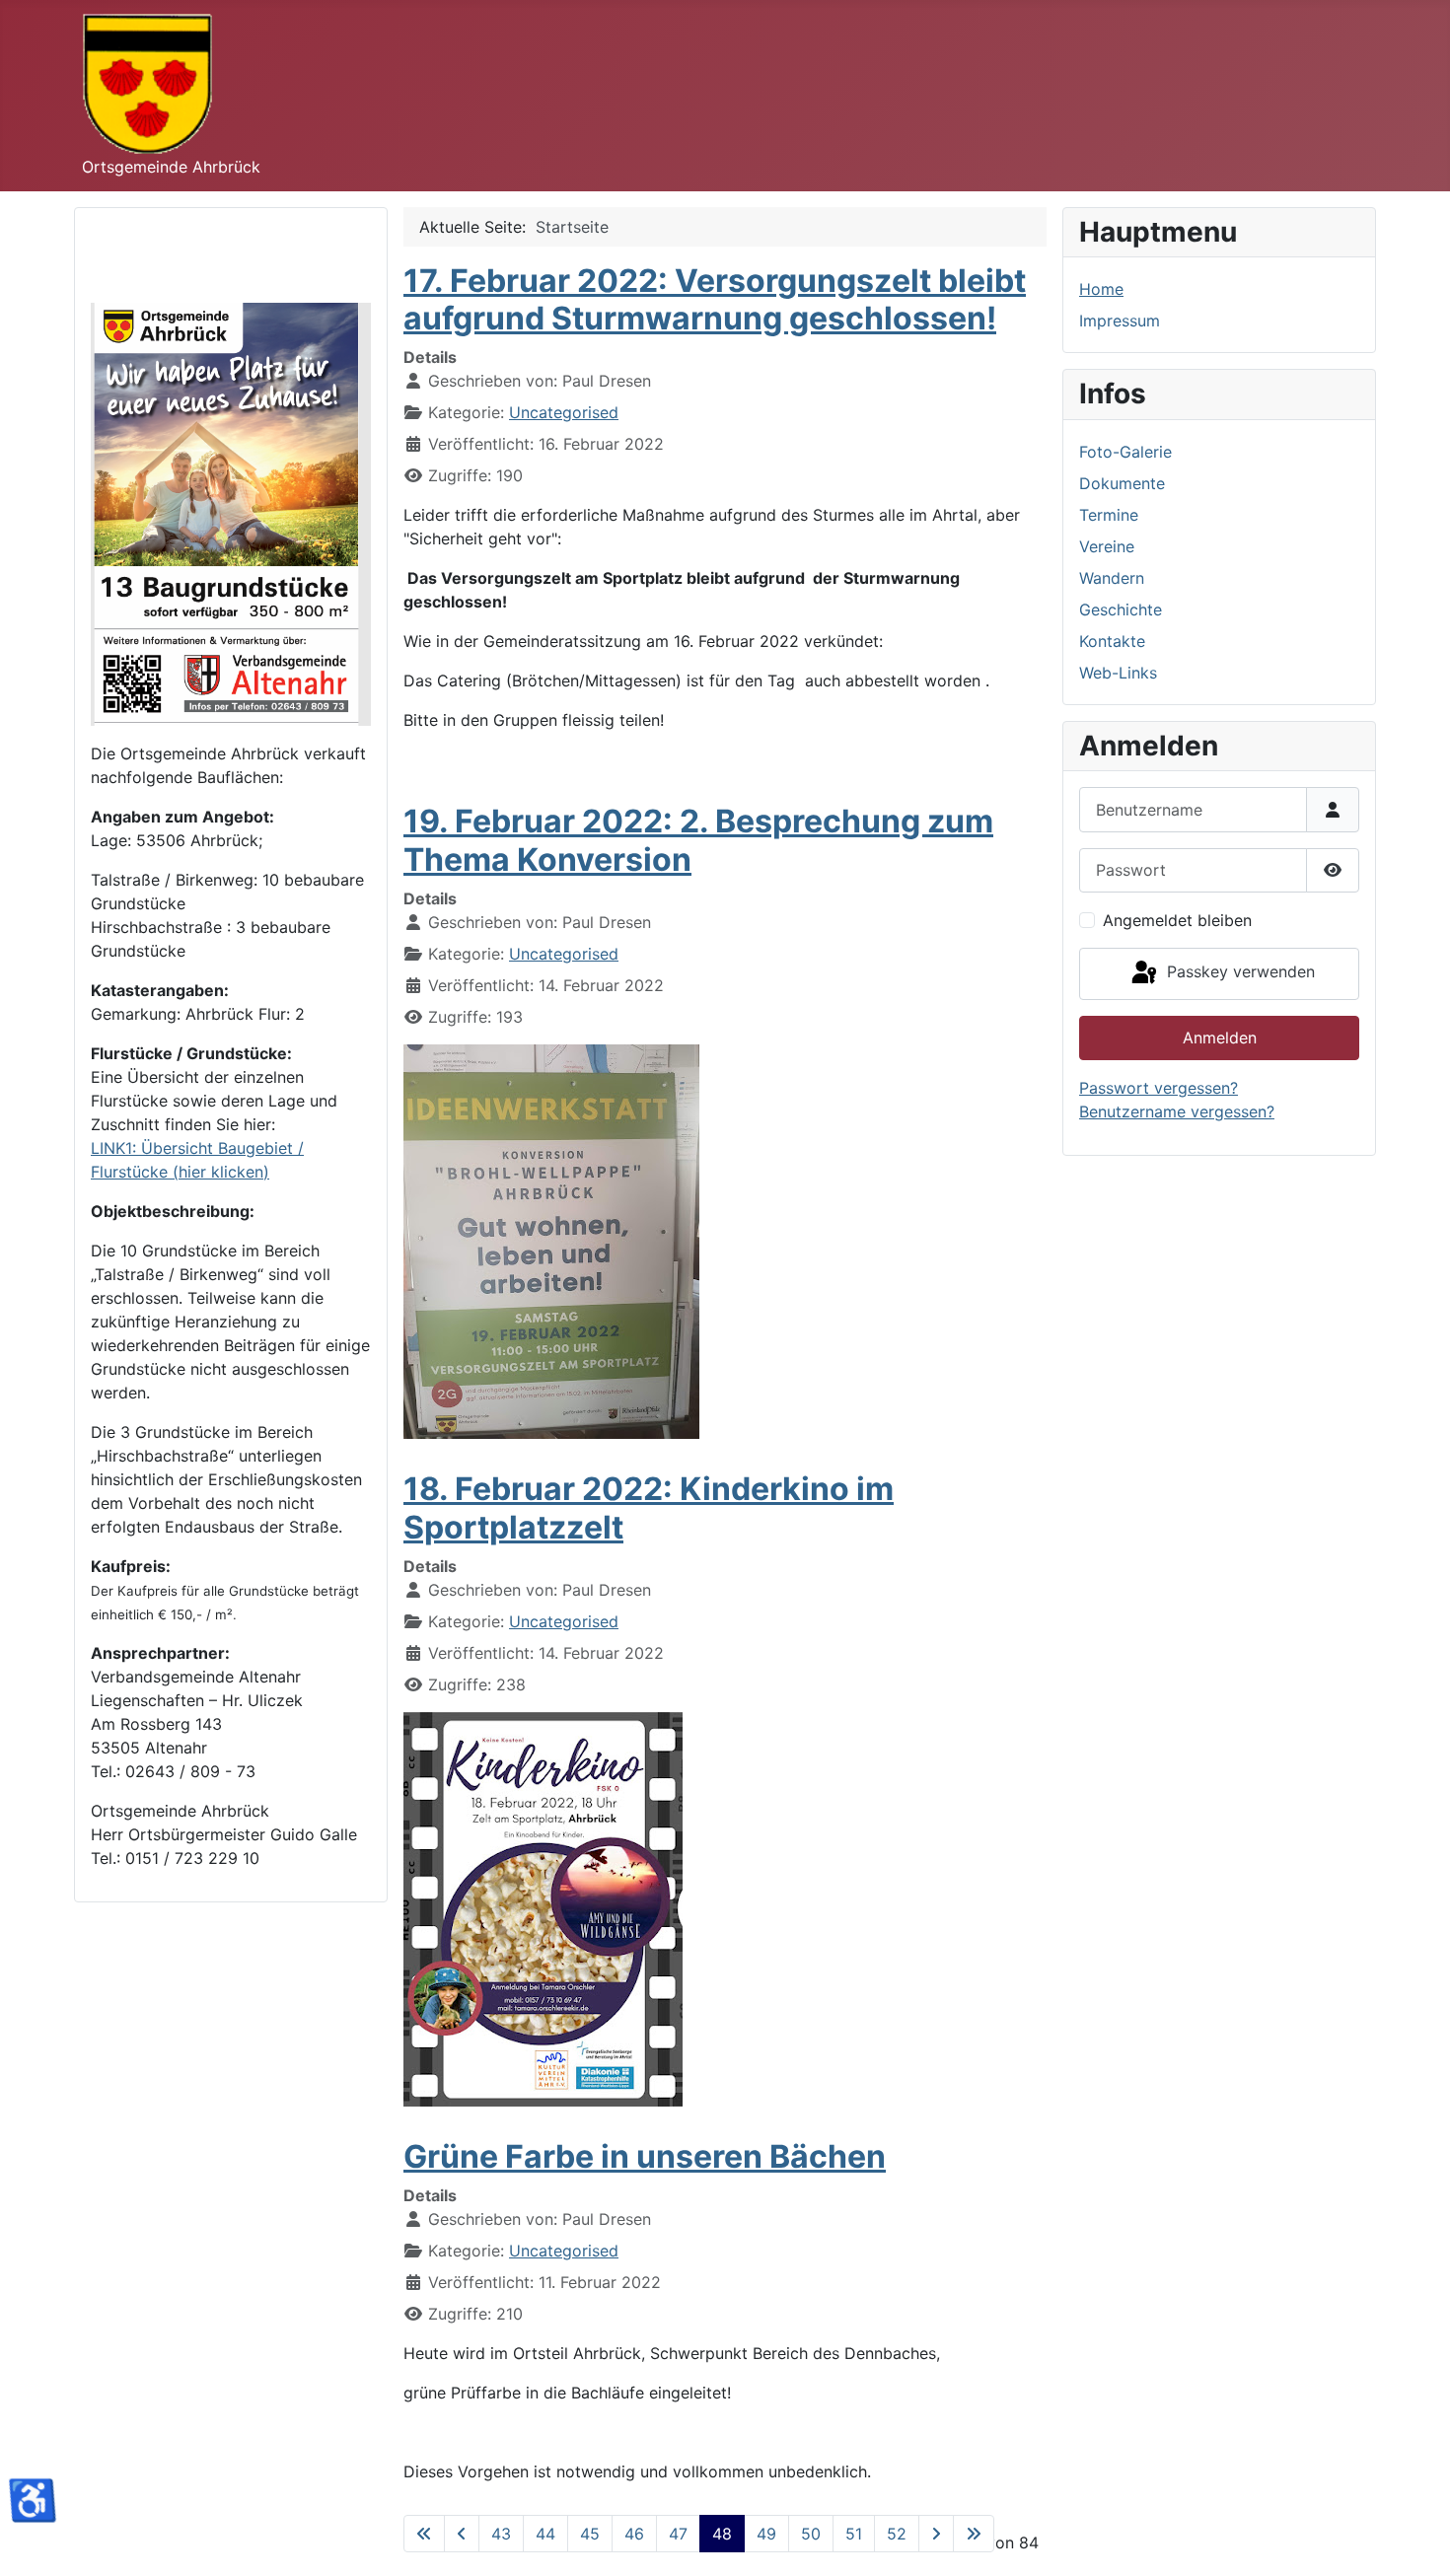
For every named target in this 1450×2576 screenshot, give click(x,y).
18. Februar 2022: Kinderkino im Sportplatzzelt (649, 1507)
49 (766, 2534)
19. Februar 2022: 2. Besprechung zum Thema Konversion (698, 840)
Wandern (1112, 578)
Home (1101, 289)
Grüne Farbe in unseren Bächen (645, 2156)
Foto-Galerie (1125, 452)
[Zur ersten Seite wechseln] (424, 2534)
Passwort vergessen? (1159, 1088)
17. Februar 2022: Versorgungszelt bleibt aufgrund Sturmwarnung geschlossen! (715, 299)
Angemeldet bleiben (1177, 920)
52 (897, 2534)
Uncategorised (564, 412)
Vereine (1107, 546)
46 (634, 2534)
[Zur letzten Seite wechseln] (974, 2534)
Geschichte (1121, 609)
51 (854, 2534)
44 (545, 2534)
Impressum (1120, 321)
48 (722, 2534)
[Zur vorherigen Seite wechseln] (462, 2534)
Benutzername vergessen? (1177, 1111)
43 (501, 2534)
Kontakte (1112, 641)
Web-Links (1118, 673)
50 (811, 2534)
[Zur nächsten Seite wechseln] (936, 2534)
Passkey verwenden (1238, 972)
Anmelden (1220, 1038)
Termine (1109, 515)
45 (590, 2534)
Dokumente (1122, 483)
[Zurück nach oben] (1415, 2540)
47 (678, 2534)
